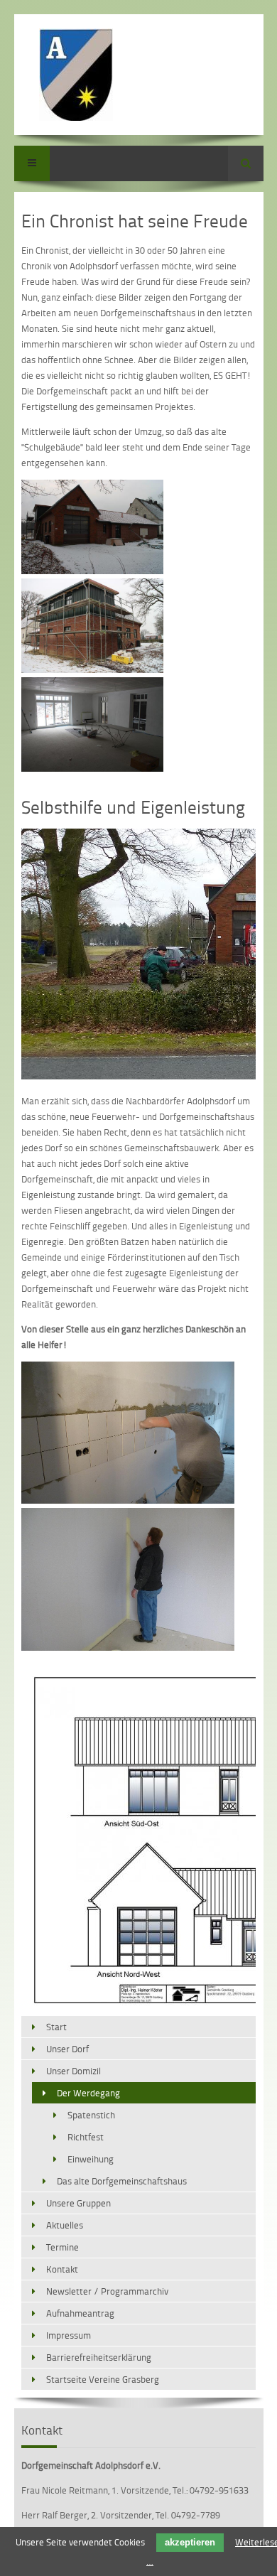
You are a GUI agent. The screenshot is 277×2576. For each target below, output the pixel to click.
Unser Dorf (67, 2049)
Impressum (69, 2335)
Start (56, 2027)
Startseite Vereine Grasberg (103, 2379)
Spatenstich (91, 2115)
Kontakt (62, 2269)
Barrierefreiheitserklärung (99, 2357)
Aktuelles (65, 2225)
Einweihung (91, 2159)
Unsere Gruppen (78, 2203)
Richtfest (86, 2137)
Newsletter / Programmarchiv (107, 2291)
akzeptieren (190, 2542)
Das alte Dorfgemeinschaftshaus (122, 2181)
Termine (63, 2247)
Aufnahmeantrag (80, 2313)
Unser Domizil (74, 2071)
